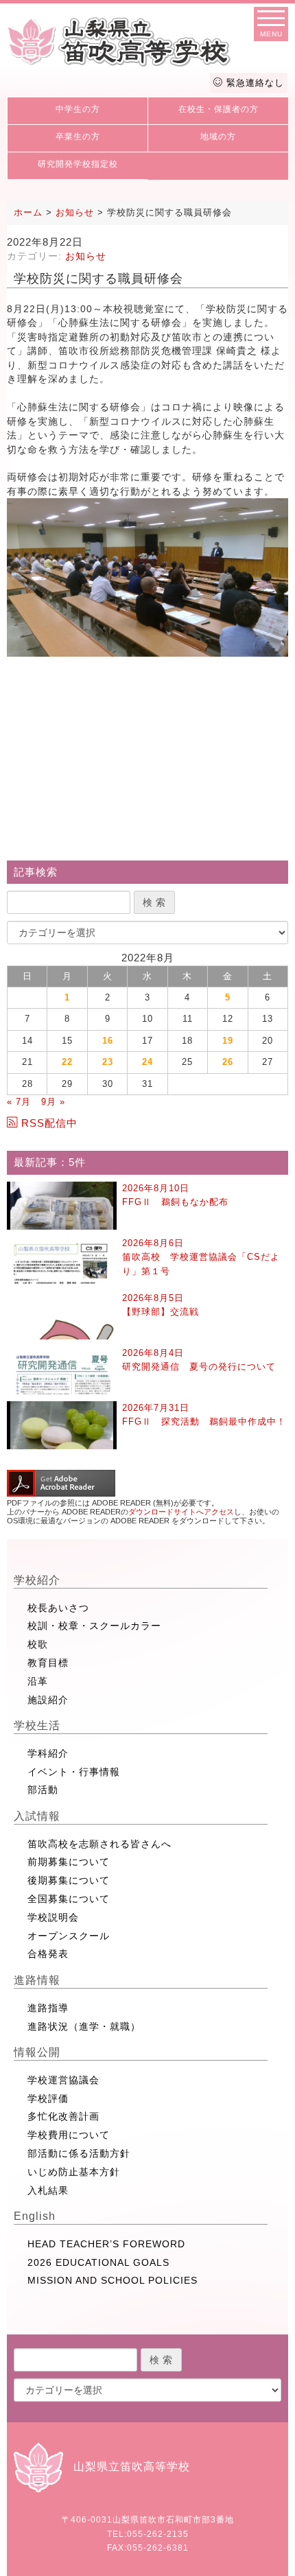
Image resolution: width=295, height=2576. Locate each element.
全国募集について (69, 1899)
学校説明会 (53, 1917)
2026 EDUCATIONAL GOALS (98, 2262)
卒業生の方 (78, 137)
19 (228, 1041)
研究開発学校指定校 (78, 164)
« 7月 (19, 1102)
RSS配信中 (49, 1123)
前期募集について (69, 1862)
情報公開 (37, 2052)
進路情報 (37, 1980)
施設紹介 (48, 1700)
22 (67, 1062)
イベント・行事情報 (74, 1772)
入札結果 (48, 2190)
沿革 (38, 1681)
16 (108, 1041)
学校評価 (48, 2098)
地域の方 (218, 137)
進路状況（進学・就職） (84, 2026)
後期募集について (69, 1880)
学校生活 (37, 1725)
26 (228, 1062)
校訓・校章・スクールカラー (94, 1626)
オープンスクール (69, 1936)
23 (108, 1062)
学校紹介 (37, 1580)
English (35, 2216)
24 (147, 1062)
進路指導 (48, 2008)
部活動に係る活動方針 (79, 2153)
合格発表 (48, 1954)
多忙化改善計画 (63, 2116)
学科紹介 (48, 1753)
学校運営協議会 (63, 2080)
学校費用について (69, 2135)
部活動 (43, 1790)
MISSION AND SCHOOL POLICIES (113, 2280)
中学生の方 (78, 109)
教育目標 (48, 1663)
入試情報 (37, 1816)
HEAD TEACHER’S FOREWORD (106, 2244)
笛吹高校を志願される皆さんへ (99, 1844)
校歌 (38, 1644)
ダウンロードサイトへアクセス (181, 1512)
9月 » (53, 1102)
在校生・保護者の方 (219, 109)
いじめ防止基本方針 (74, 2172)
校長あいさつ (58, 1608)
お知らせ (86, 256)
